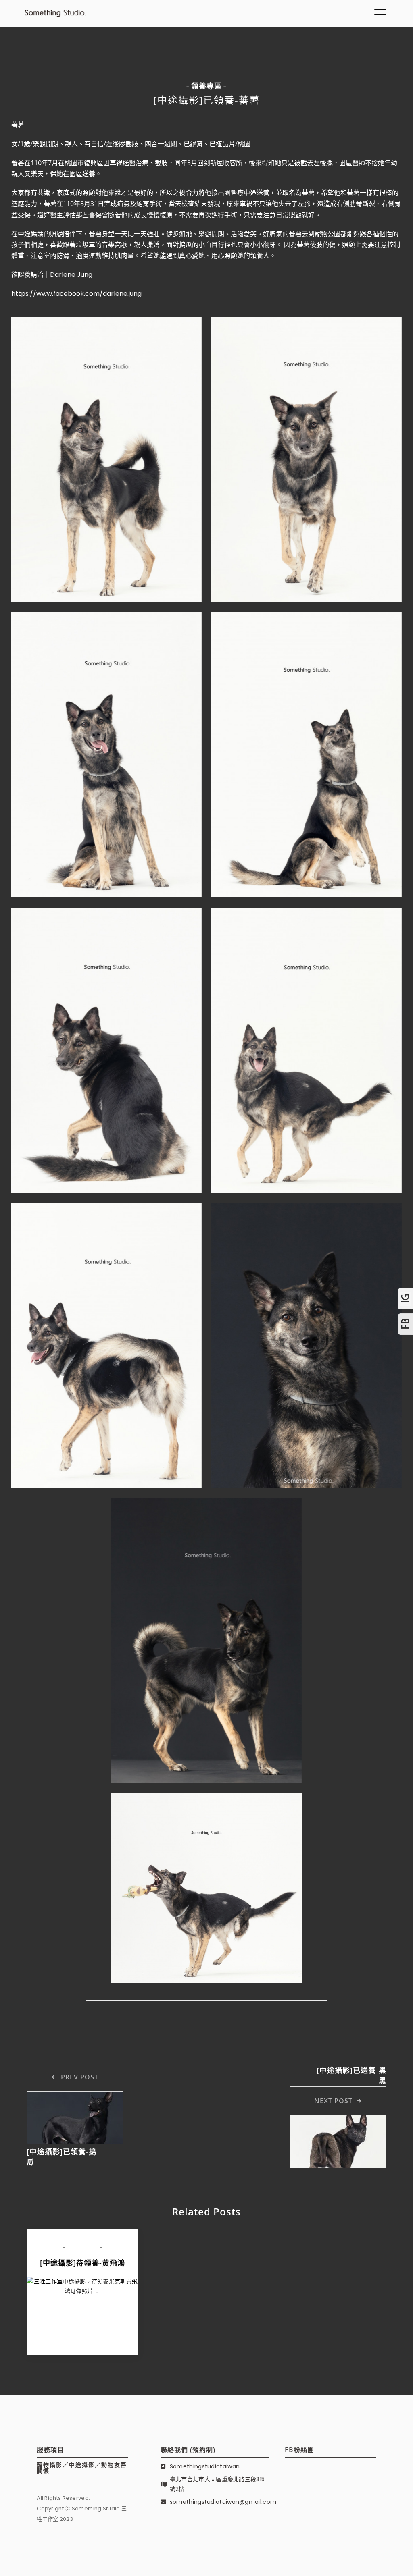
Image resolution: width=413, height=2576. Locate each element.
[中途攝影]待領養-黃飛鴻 (82, 2263)
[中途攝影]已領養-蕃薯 (206, 100)
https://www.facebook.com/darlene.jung (76, 294)
